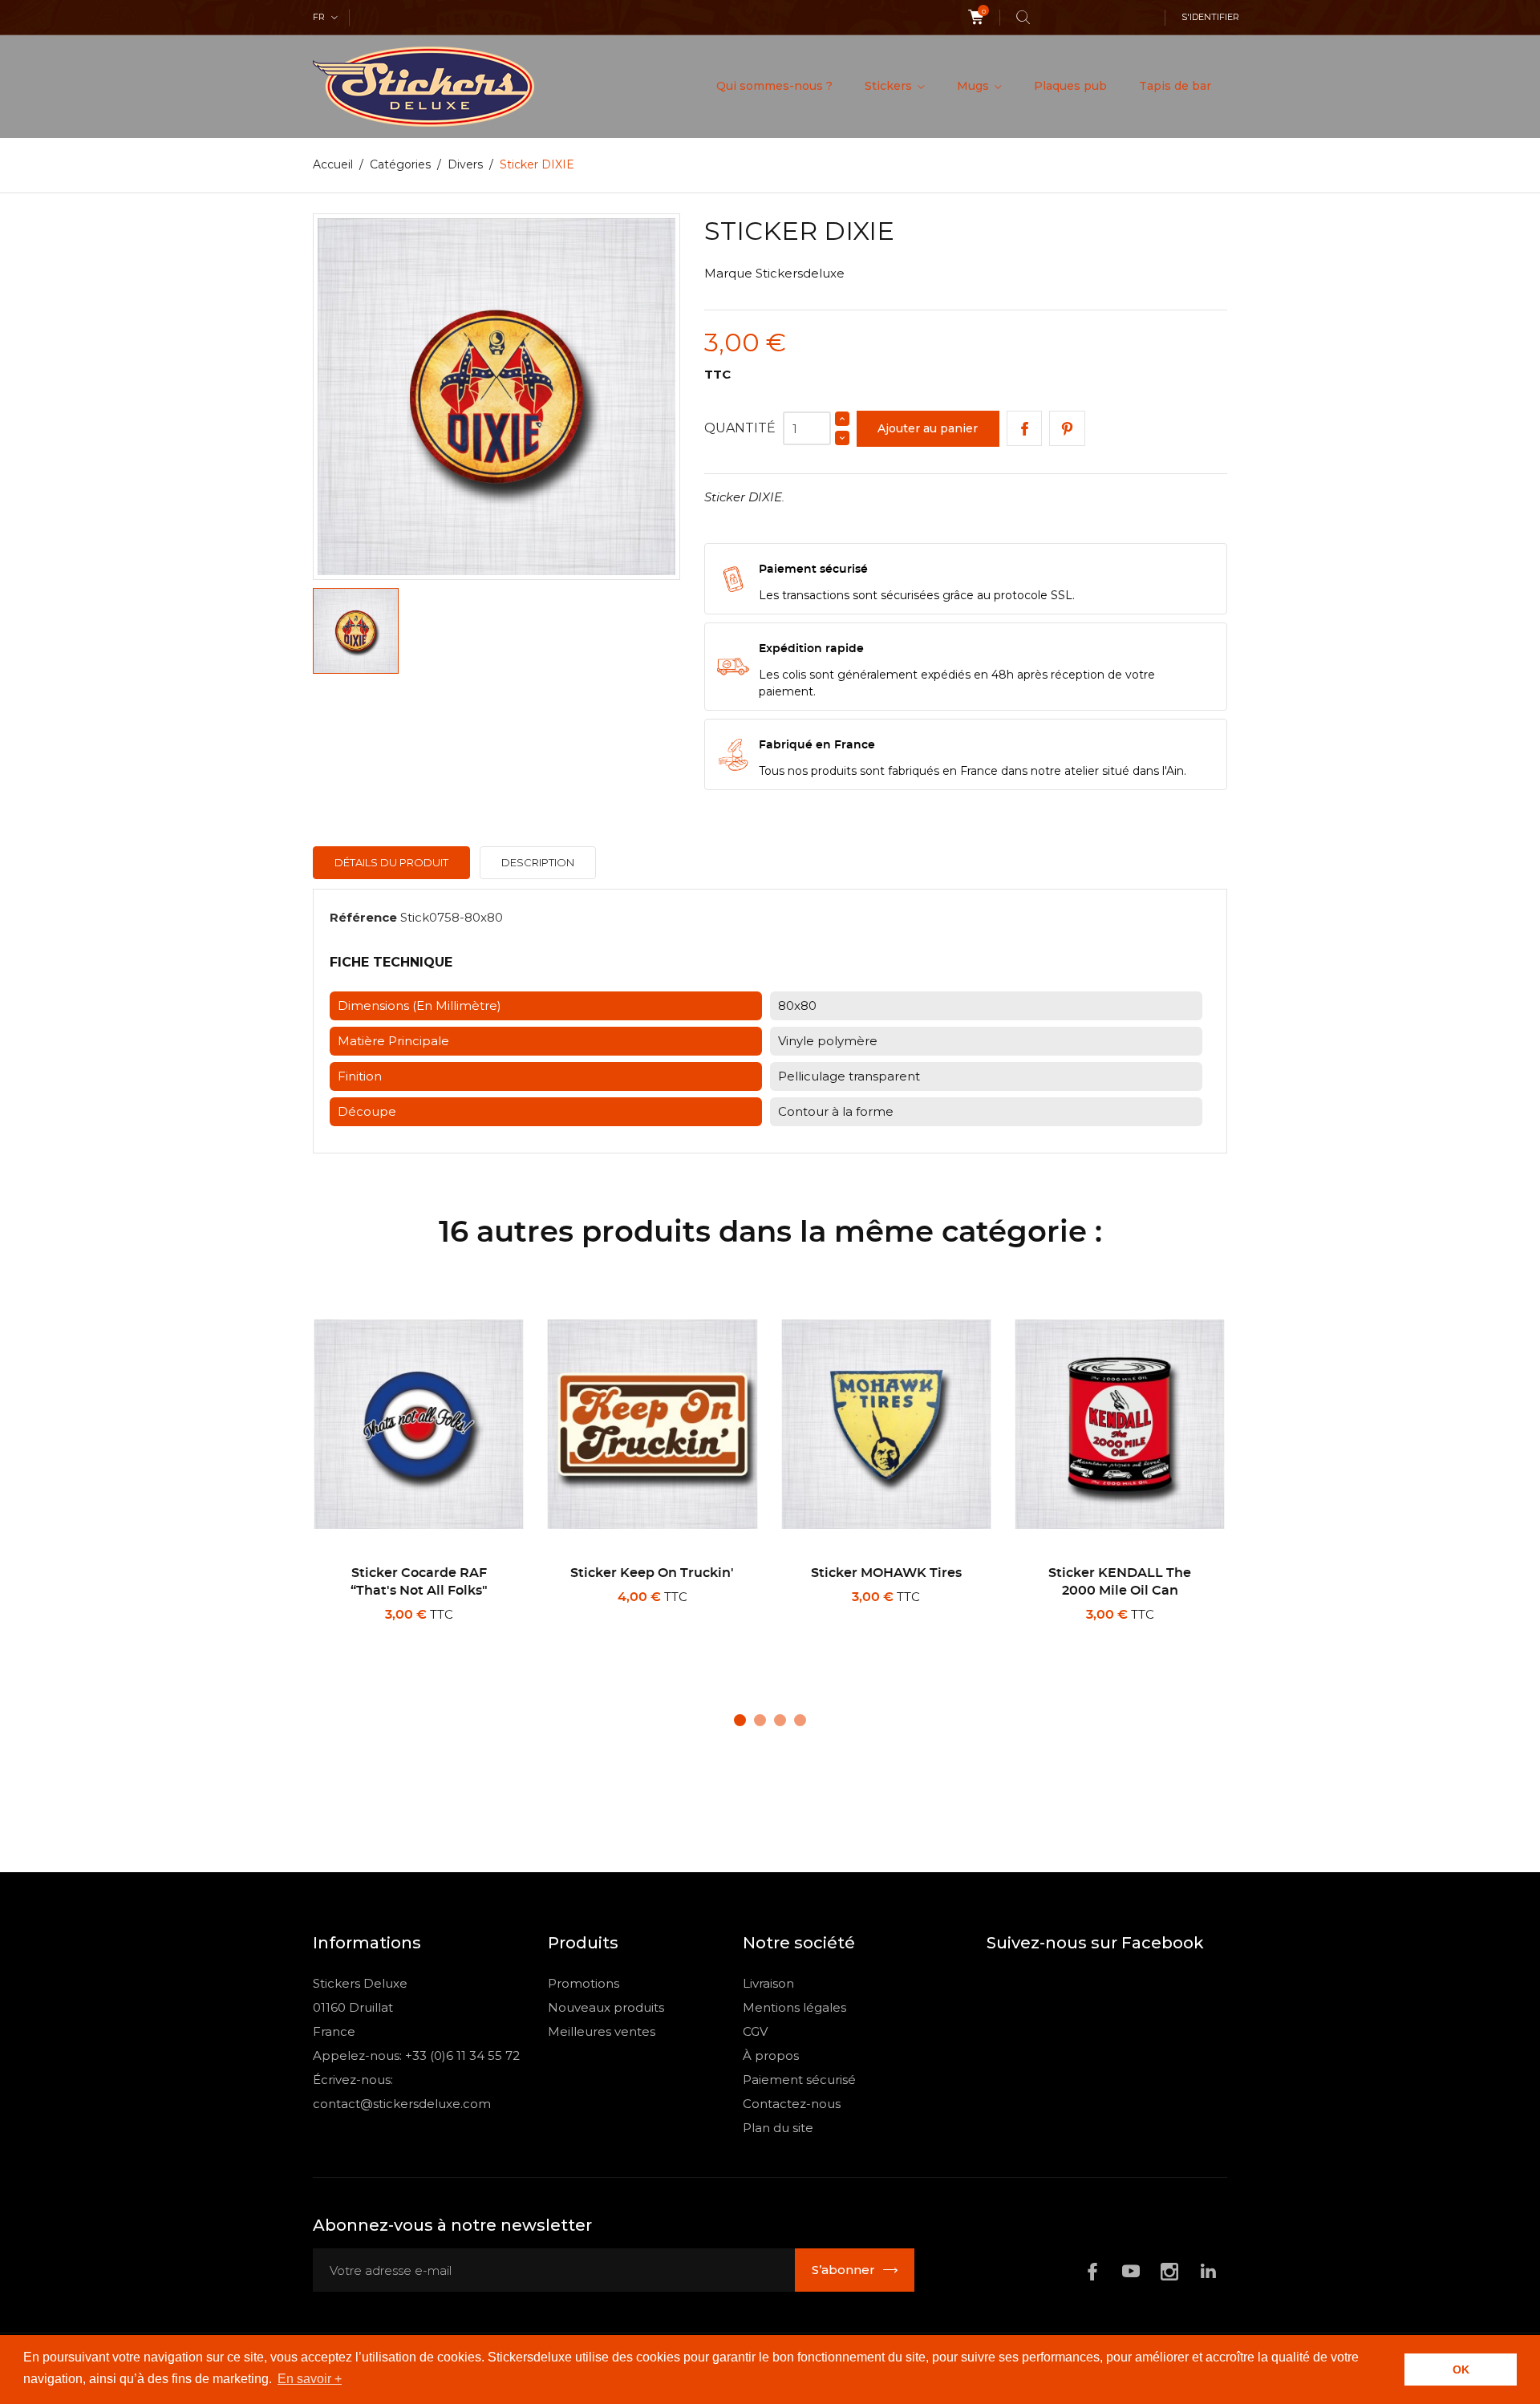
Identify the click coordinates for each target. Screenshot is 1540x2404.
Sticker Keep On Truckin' (652, 1573)
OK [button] (1461, 2370)
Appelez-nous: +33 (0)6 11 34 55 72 (416, 2055)
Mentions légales (794, 2007)
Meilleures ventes (602, 2031)
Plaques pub (1070, 86)
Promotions (584, 1983)
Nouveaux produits (606, 2007)
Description (538, 862)
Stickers (890, 86)
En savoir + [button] (310, 2379)
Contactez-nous (792, 2104)
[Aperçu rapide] (424, 1635)
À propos (771, 2055)
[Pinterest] (1067, 429)
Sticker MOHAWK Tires (886, 1573)
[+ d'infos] (476, 1636)
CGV (755, 2031)
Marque (728, 273)
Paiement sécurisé (799, 2080)
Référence (363, 917)
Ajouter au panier (928, 428)
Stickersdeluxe (800, 273)
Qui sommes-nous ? (774, 86)
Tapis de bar (1175, 86)
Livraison (768, 1983)
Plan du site (778, 2128)
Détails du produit (391, 862)
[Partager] (1025, 429)
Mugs (975, 86)
